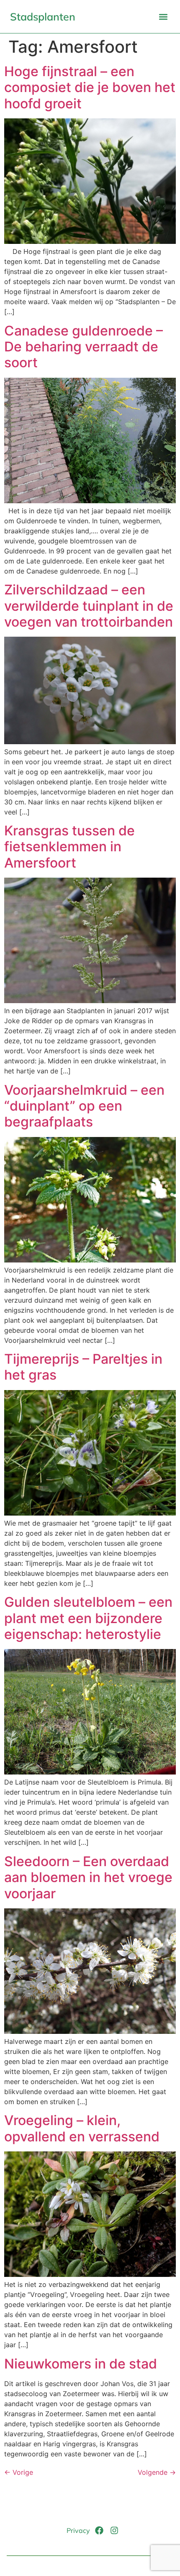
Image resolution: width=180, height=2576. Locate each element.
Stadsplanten (43, 17)
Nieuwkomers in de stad (81, 2364)
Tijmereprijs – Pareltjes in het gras (83, 1367)
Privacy (78, 2530)
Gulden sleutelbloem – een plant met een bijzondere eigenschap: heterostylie (88, 1618)
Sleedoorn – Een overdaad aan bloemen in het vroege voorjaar (88, 1877)
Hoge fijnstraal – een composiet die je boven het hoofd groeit (90, 87)
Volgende (157, 2472)
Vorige (19, 2472)
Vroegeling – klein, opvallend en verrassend (82, 2128)
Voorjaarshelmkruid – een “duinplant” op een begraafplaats (84, 1106)
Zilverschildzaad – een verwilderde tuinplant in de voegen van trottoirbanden (89, 606)
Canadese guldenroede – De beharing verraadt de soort (84, 347)
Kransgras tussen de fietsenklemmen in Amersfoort (69, 847)
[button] (163, 17)
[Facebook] (99, 2530)
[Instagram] (114, 2530)
